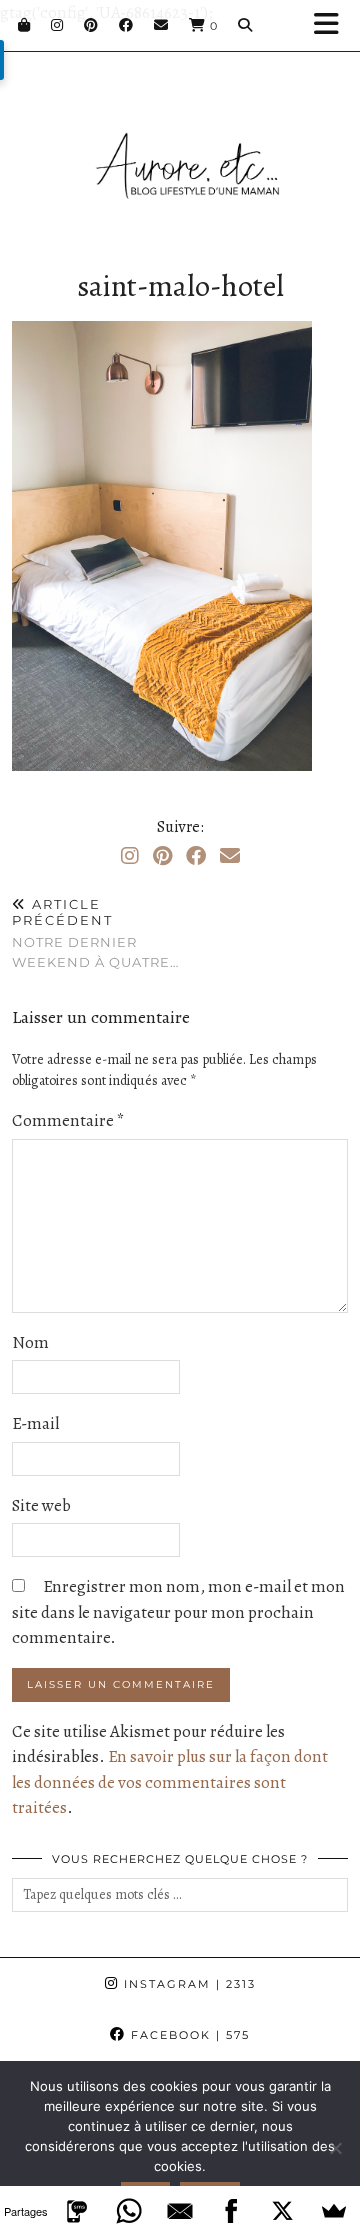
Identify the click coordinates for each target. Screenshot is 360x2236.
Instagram (187, 1984)
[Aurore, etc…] (180, 142)
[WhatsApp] (128, 2211)
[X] (282, 2211)
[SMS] (76, 2211)
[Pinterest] (91, 25)
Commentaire (68, 1120)
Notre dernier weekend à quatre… (95, 933)
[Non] (335, 2148)
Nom (30, 1342)
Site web (41, 1505)
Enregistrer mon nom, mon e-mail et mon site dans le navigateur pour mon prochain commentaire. (178, 1612)
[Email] (161, 25)
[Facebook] (126, 25)
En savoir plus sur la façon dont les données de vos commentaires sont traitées (170, 1782)
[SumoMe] (334, 2211)
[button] (333, 25)
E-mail (35, 1423)
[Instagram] (57, 25)
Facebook (188, 2035)
